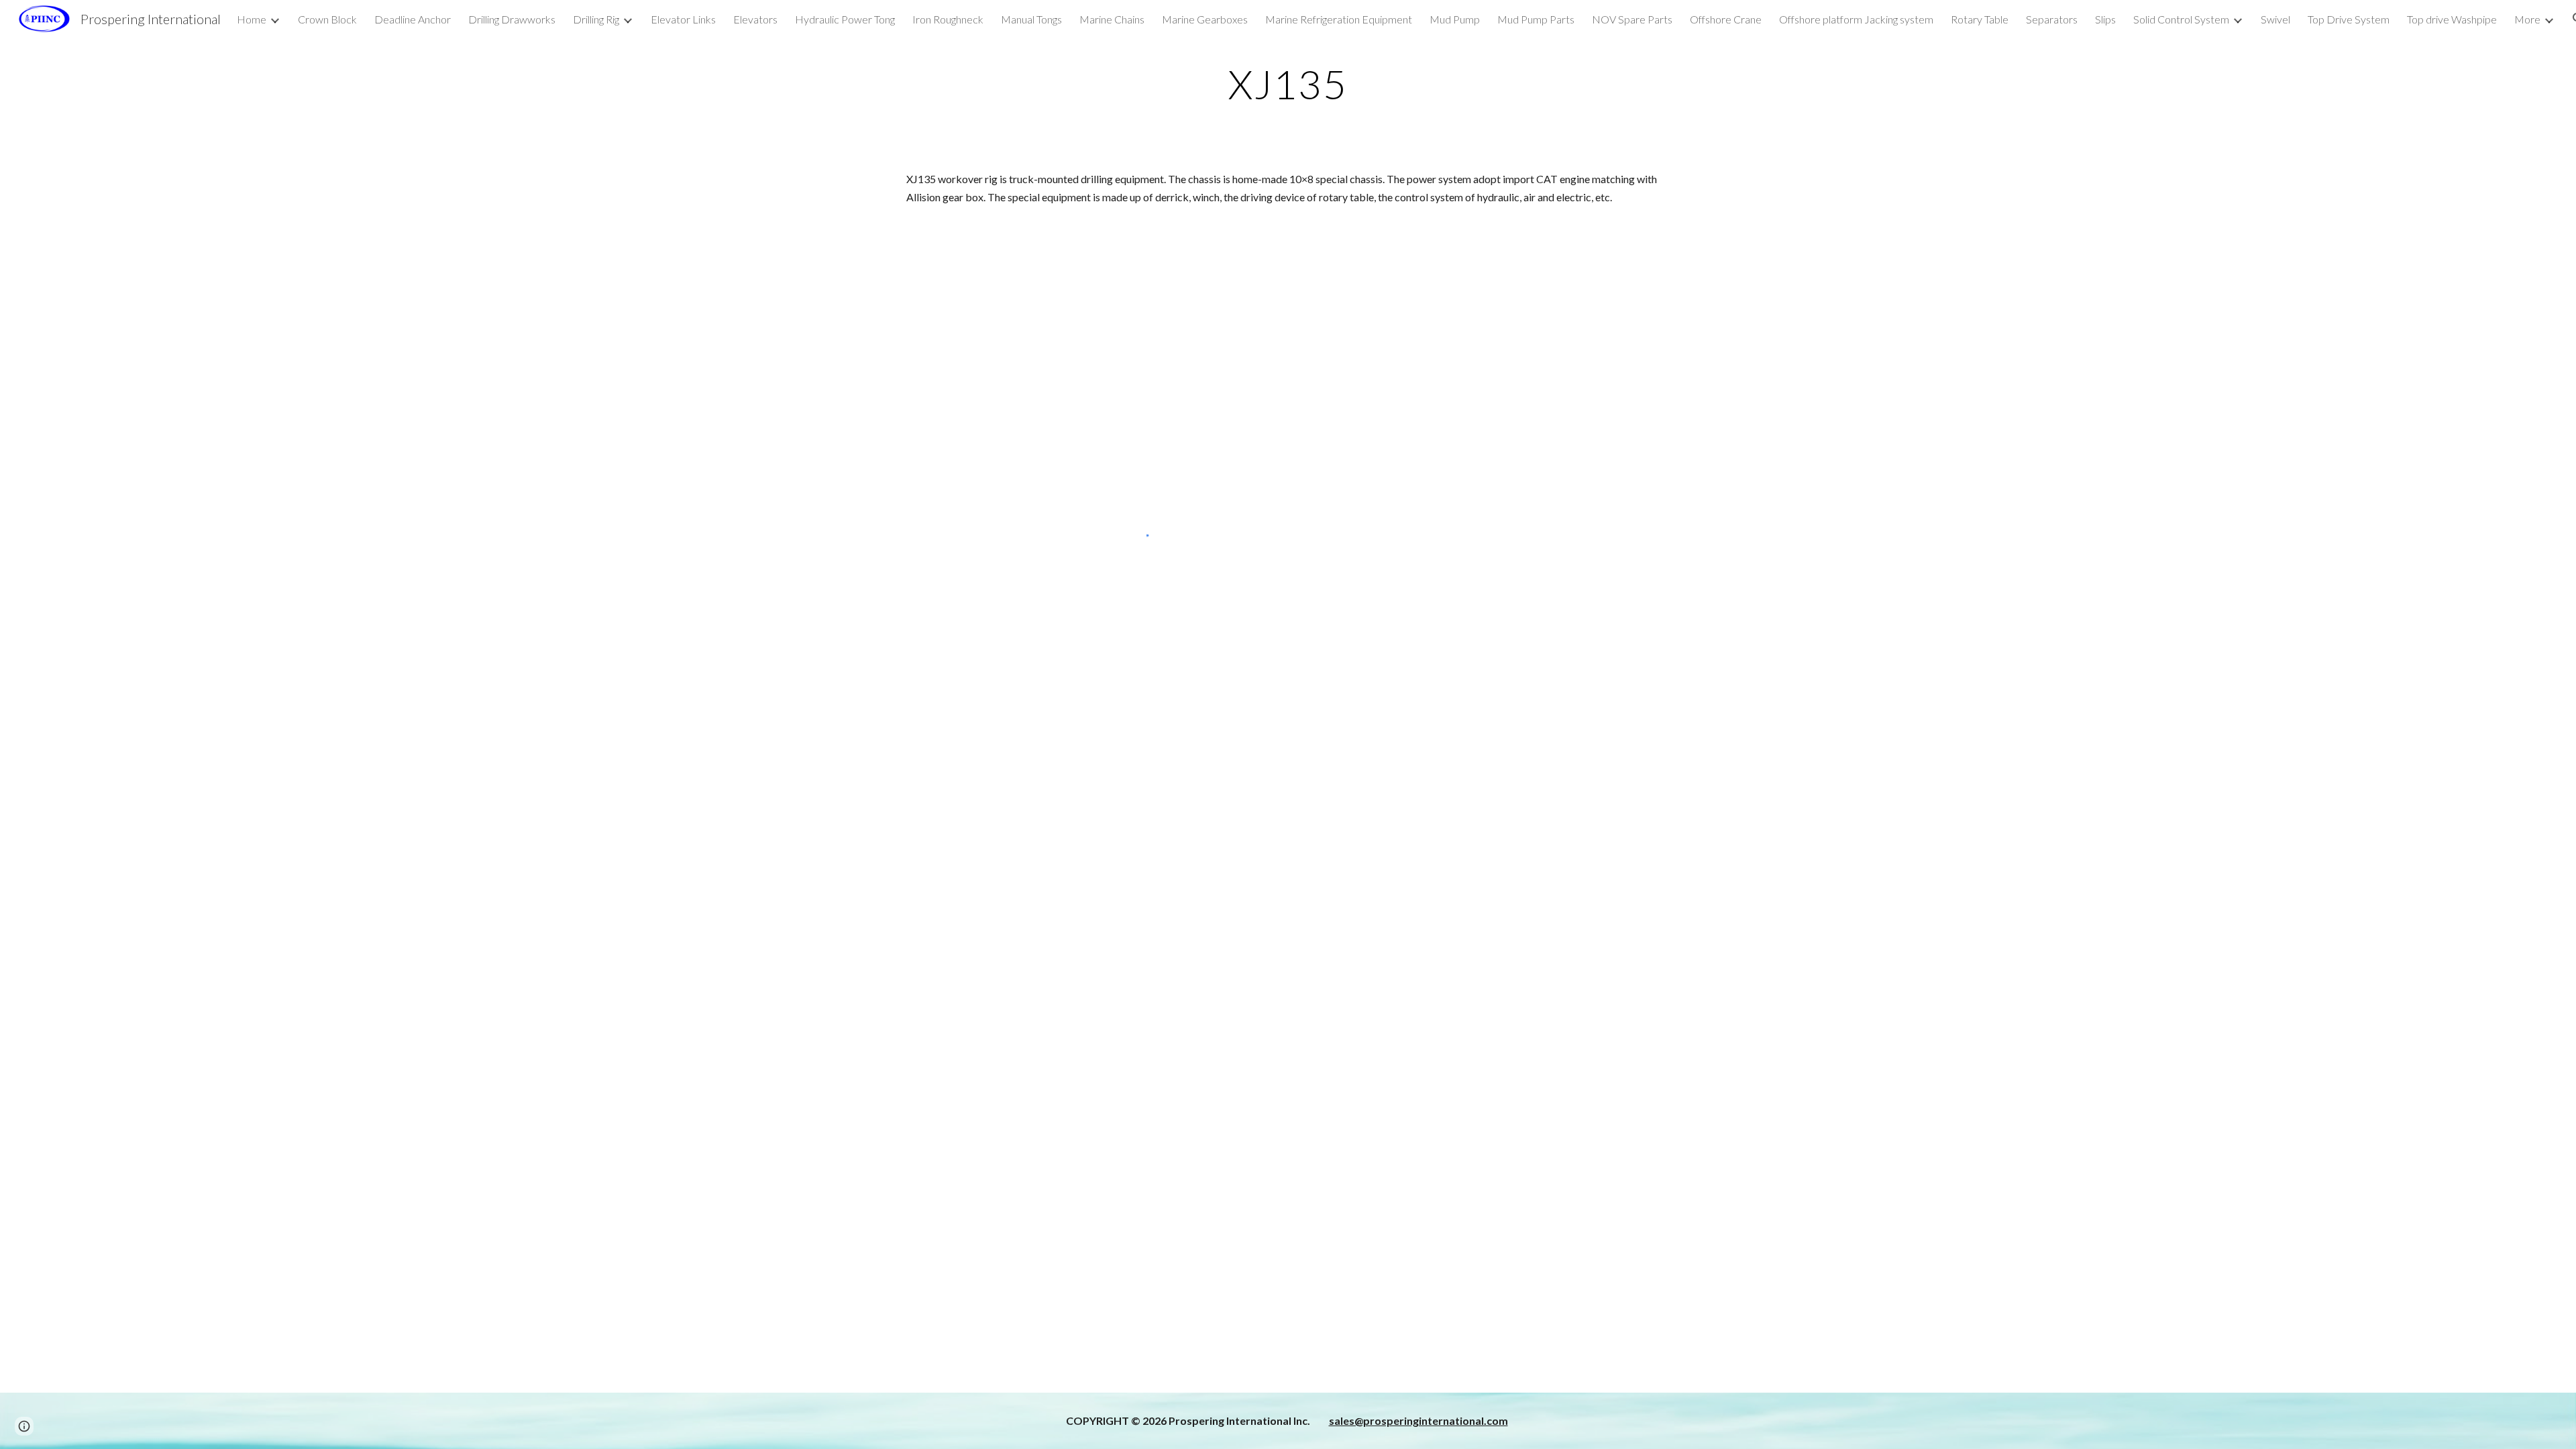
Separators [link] (2052, 19)
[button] (24, 1426)
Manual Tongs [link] (1031, 19)
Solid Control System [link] (2181, 19)
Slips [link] (2105, 19)
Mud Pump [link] (1455, 19)
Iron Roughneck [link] (948, 19)
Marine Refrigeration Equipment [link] (1339, 19)
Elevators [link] (755, 19)
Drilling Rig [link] (596, 19)
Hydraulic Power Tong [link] (845, 19)
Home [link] (252, 19)
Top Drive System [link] (2349, 19)
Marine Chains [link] (1112, 19)
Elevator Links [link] (683, 19)
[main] (1288, 84)
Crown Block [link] (327, 19)
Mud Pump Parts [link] (1536, 19)
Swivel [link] (2275, 19)
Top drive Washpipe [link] (2452, 19)
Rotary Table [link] (1980, 19)
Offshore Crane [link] (1726, 19)
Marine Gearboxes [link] (1205, 19)
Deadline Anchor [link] (413, 19)
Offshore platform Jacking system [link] (1856, 19)
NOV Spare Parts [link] (1632, 19)
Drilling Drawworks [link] (512, 19)
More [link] (2527, 19)
